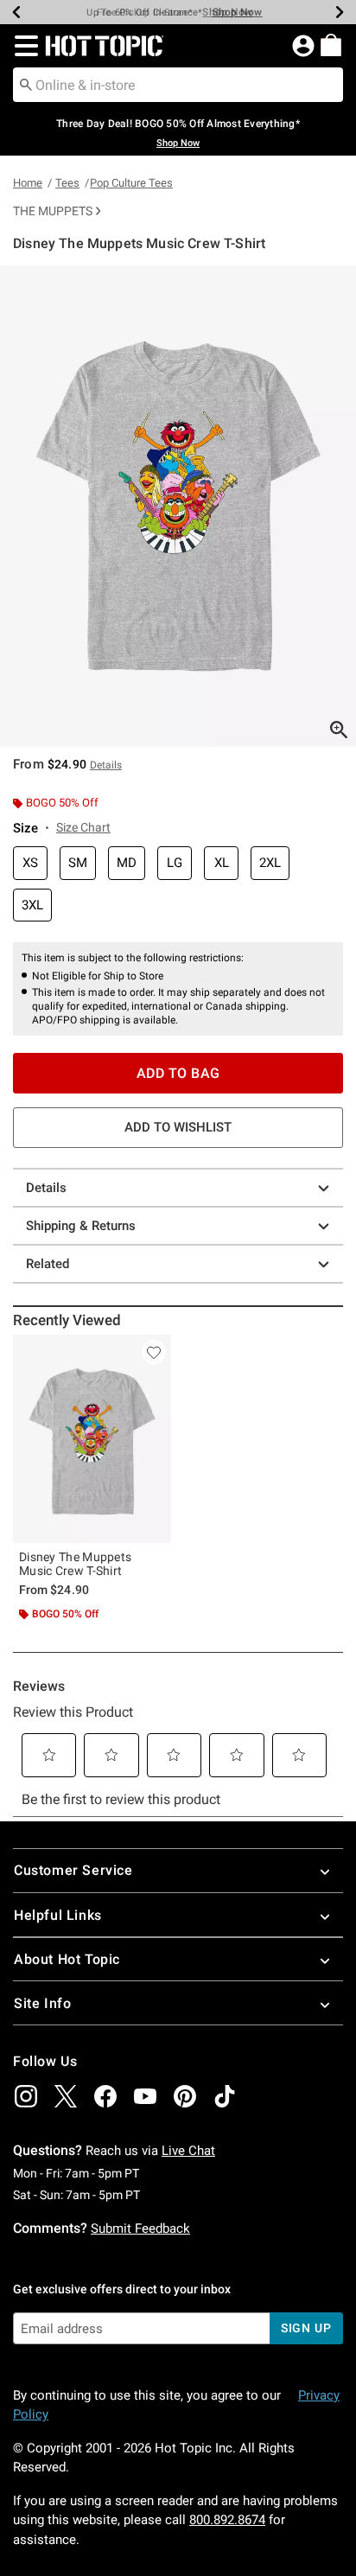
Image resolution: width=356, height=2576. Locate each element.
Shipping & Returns (81, 1226)
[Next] (340, 12)
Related (48, 1264)
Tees (67, 183)
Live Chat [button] (188, 2151)
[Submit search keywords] (26, 84)
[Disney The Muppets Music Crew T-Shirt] (92, 1439)
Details (46, 1188)
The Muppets (53, 211)
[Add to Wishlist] (154, 1352)
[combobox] (178, 85)
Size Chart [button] (83, 827)
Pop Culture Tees (131, 183)
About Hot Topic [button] (67, 1959)
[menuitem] (331, 45)
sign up (306, 2328)
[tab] (178, 506)
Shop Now (227, 12)
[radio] (30, 863)
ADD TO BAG (178, 1073)
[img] (26, 2096)
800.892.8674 (227, 2520)
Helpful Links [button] (58, 1915)
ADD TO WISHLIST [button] (178, 1127)
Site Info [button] (42, 2003)
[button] (23, 46)
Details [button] (106, 765)
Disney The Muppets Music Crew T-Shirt (75, 1564)
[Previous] (16, 12)
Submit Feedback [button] (140, 2228)
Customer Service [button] (73, 1870)
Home (28, 183)
